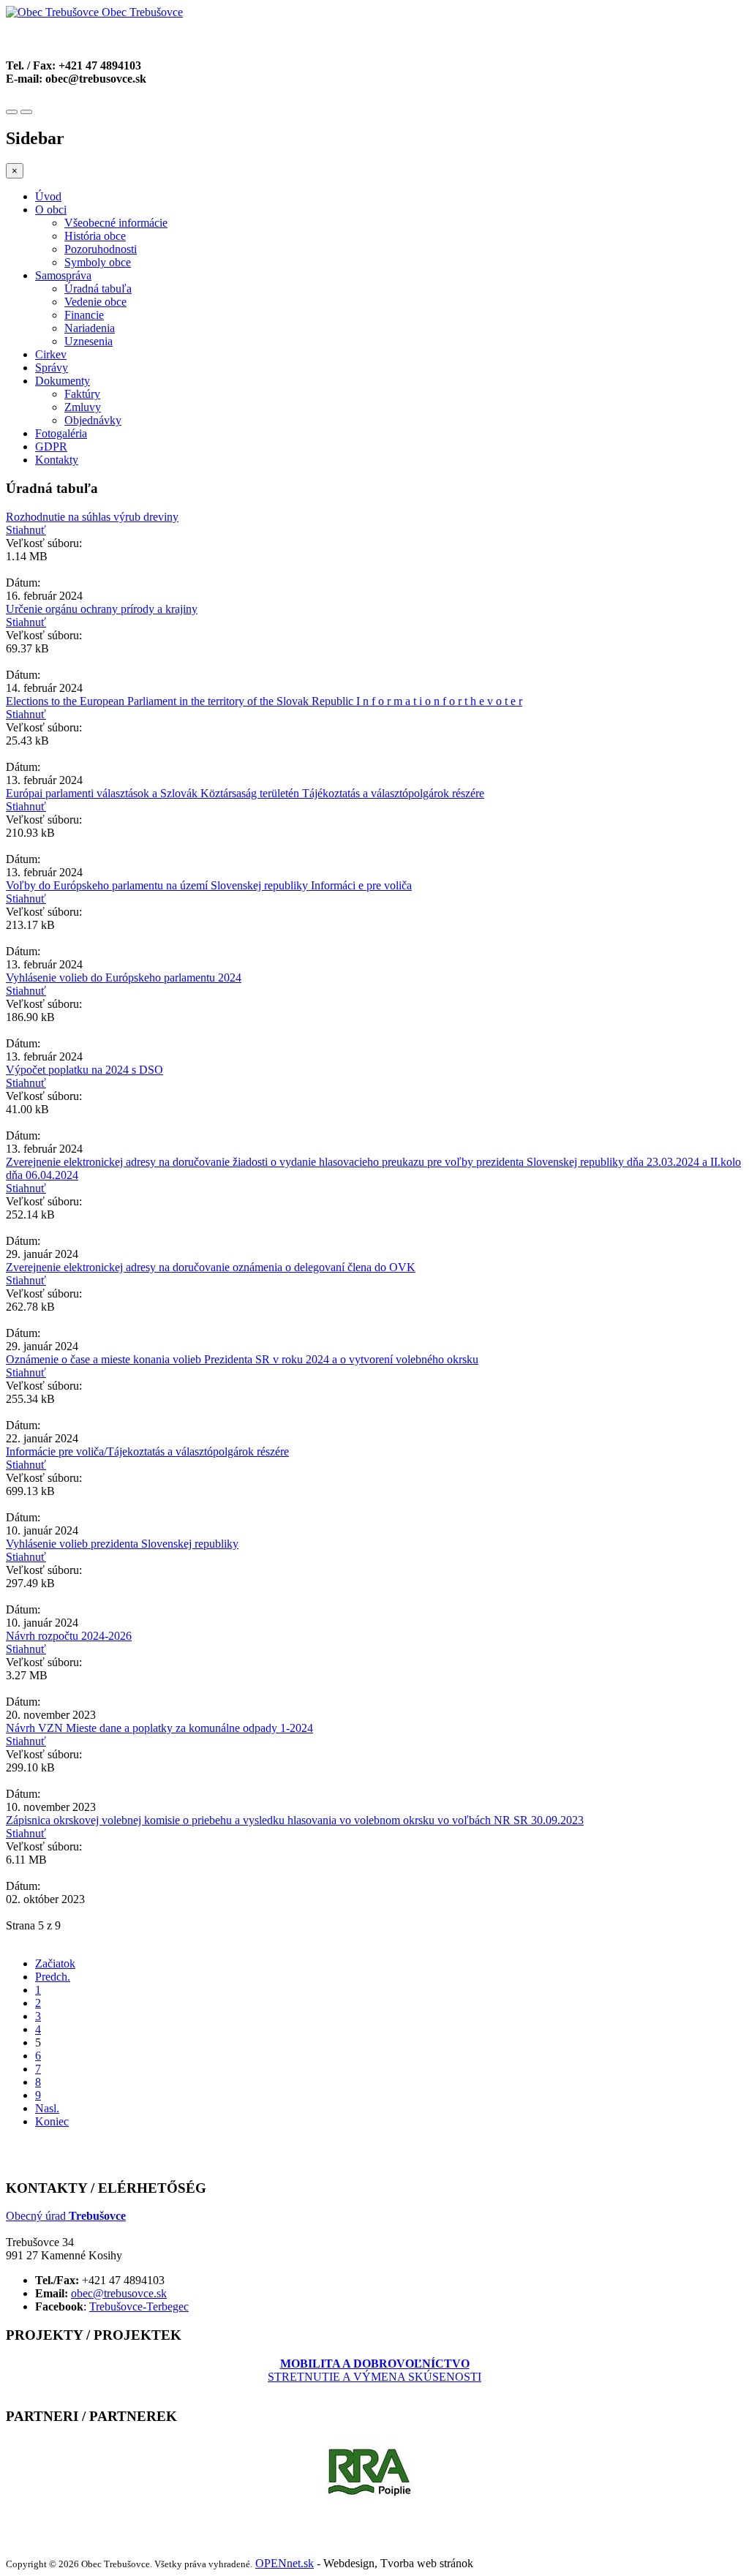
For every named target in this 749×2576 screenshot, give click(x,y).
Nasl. (47, 2108)
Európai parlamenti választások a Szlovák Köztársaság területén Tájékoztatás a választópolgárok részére (245, 793)
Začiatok (55, 1963)
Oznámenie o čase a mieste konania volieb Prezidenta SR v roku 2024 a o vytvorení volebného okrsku (242, 1359)
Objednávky (93, 420)
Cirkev (51, 354)
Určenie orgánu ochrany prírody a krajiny (102, 609)
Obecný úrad (66, 2216)
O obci (51, 210)
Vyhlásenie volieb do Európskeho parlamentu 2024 (124, 978)
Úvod (48, 196)
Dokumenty (63, 381)
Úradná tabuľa (98, 289)
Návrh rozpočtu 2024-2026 (69, 1636)
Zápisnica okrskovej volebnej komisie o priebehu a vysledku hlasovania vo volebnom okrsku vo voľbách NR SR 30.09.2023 (295, 1820)
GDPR (51, 447)
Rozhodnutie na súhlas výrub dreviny (92, 517)
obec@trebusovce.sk (119, 2293)
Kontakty (57, 460)
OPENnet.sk (285, 2563)
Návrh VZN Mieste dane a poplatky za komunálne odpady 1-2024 (159, 1728)
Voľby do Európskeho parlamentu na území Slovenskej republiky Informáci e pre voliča (209, 885)
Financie (84, 315)
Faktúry (82, 394)
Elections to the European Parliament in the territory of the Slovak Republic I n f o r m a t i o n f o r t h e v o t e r (264, 701)
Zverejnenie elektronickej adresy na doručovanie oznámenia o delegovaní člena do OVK (211, 1267)
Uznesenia (89, 341)
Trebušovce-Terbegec (139, 2306)
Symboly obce (98, 262)
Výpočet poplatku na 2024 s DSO (84, 1070)
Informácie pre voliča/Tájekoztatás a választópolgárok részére (147, 1451)
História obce (95, 236)
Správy (52, 368)
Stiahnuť (26, 530)
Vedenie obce (95, 302)
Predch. (53, 1977)
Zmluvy (83, 407)
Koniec (52, 2121)
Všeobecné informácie (116, 223)
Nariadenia (90, 328)
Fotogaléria (61, 433)
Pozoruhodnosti (101, 249)
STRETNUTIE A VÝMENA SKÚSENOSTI (374, 2370)
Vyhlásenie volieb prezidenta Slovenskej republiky (122, 1544)
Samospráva (63, 275)
